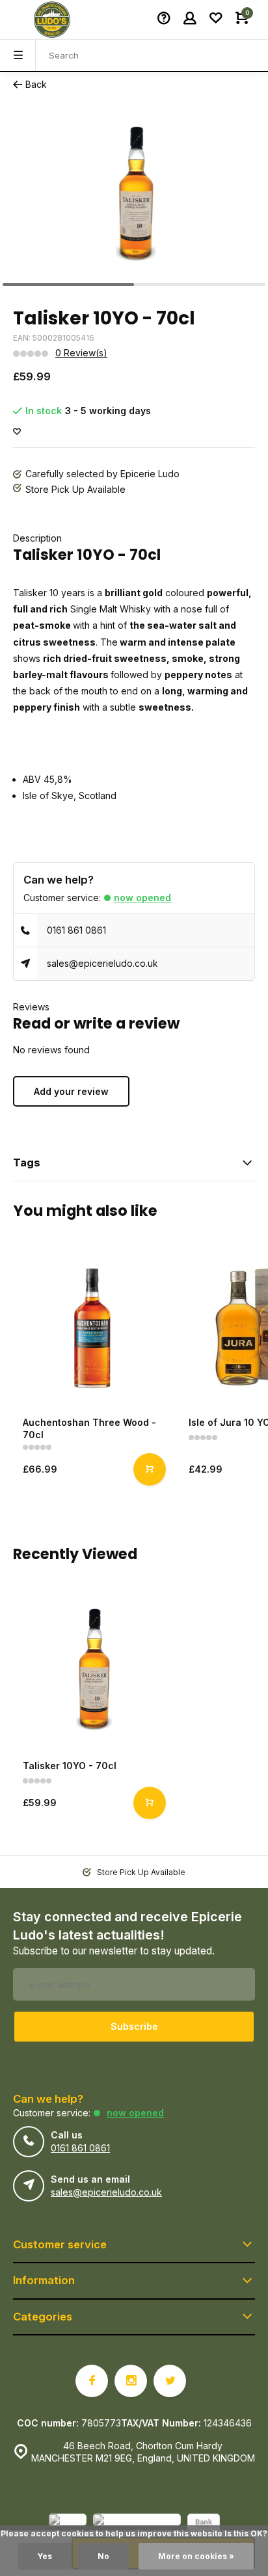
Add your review (71, 1091)
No (103, 2556)
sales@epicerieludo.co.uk (102, 963)
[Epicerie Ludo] (52, 20)
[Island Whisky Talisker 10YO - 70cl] (93, 1670)
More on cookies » (196, 2556)
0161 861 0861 (76, 930)
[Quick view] (150, 1469)
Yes (45, 2556)
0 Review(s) (81, 353)
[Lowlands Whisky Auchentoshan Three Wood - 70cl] (93, 1327)
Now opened (142, 898)
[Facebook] (92, 2381)
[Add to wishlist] (17, 432)
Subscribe (134, 2026)
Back (36, 84)
